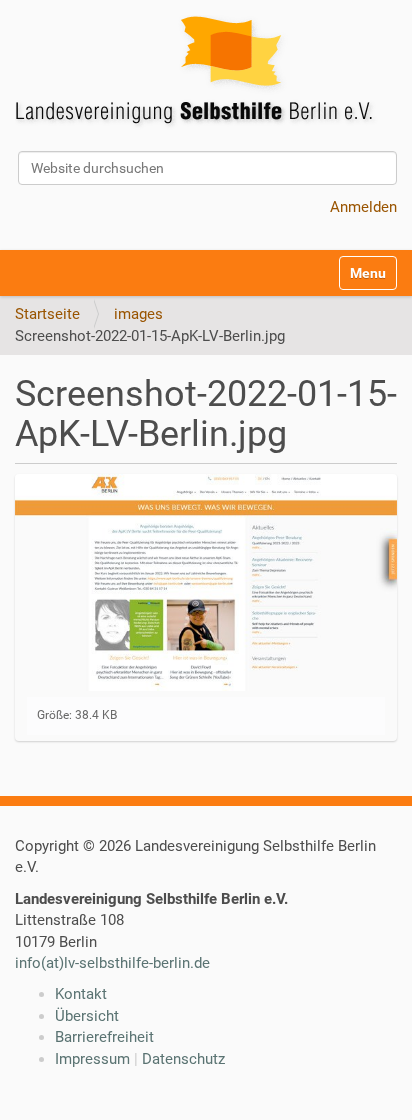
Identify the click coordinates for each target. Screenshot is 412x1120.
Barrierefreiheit (104, 1037)
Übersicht (87, 1016)
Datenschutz (183, 1059)
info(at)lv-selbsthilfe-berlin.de (112, 963)
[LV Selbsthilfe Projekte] (200, 73)
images (138, 314)
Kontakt (81, 994)
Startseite (47, 314)
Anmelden (363, 207)
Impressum (92, 1059)
